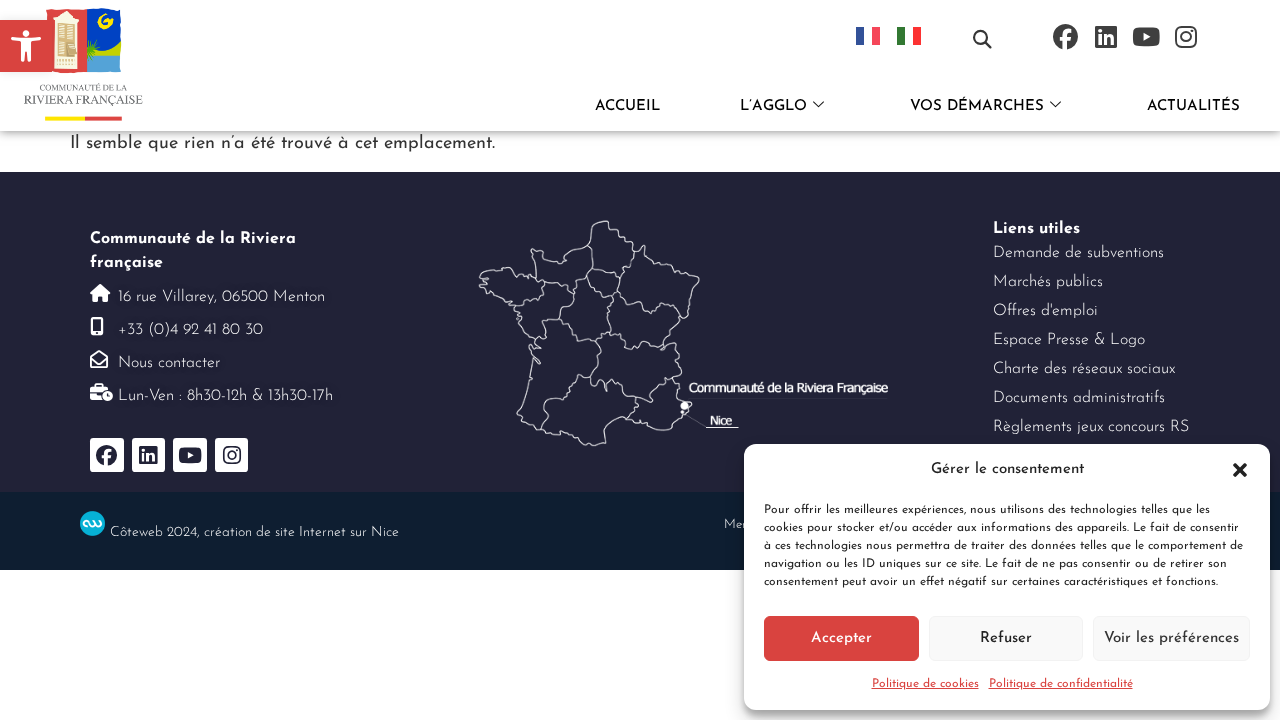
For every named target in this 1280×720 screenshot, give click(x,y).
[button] (1240, 470)
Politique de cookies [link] (925, 684)
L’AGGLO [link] (773, 106)
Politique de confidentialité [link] (1061, 684)
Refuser (1006, 638)
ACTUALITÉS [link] (1193, 106)
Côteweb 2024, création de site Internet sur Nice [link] (254, 532)
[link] (26, 46)
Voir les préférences (1171, 638)
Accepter (841, 638)
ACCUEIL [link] (627, 106)
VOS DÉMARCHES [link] (977, 106)
